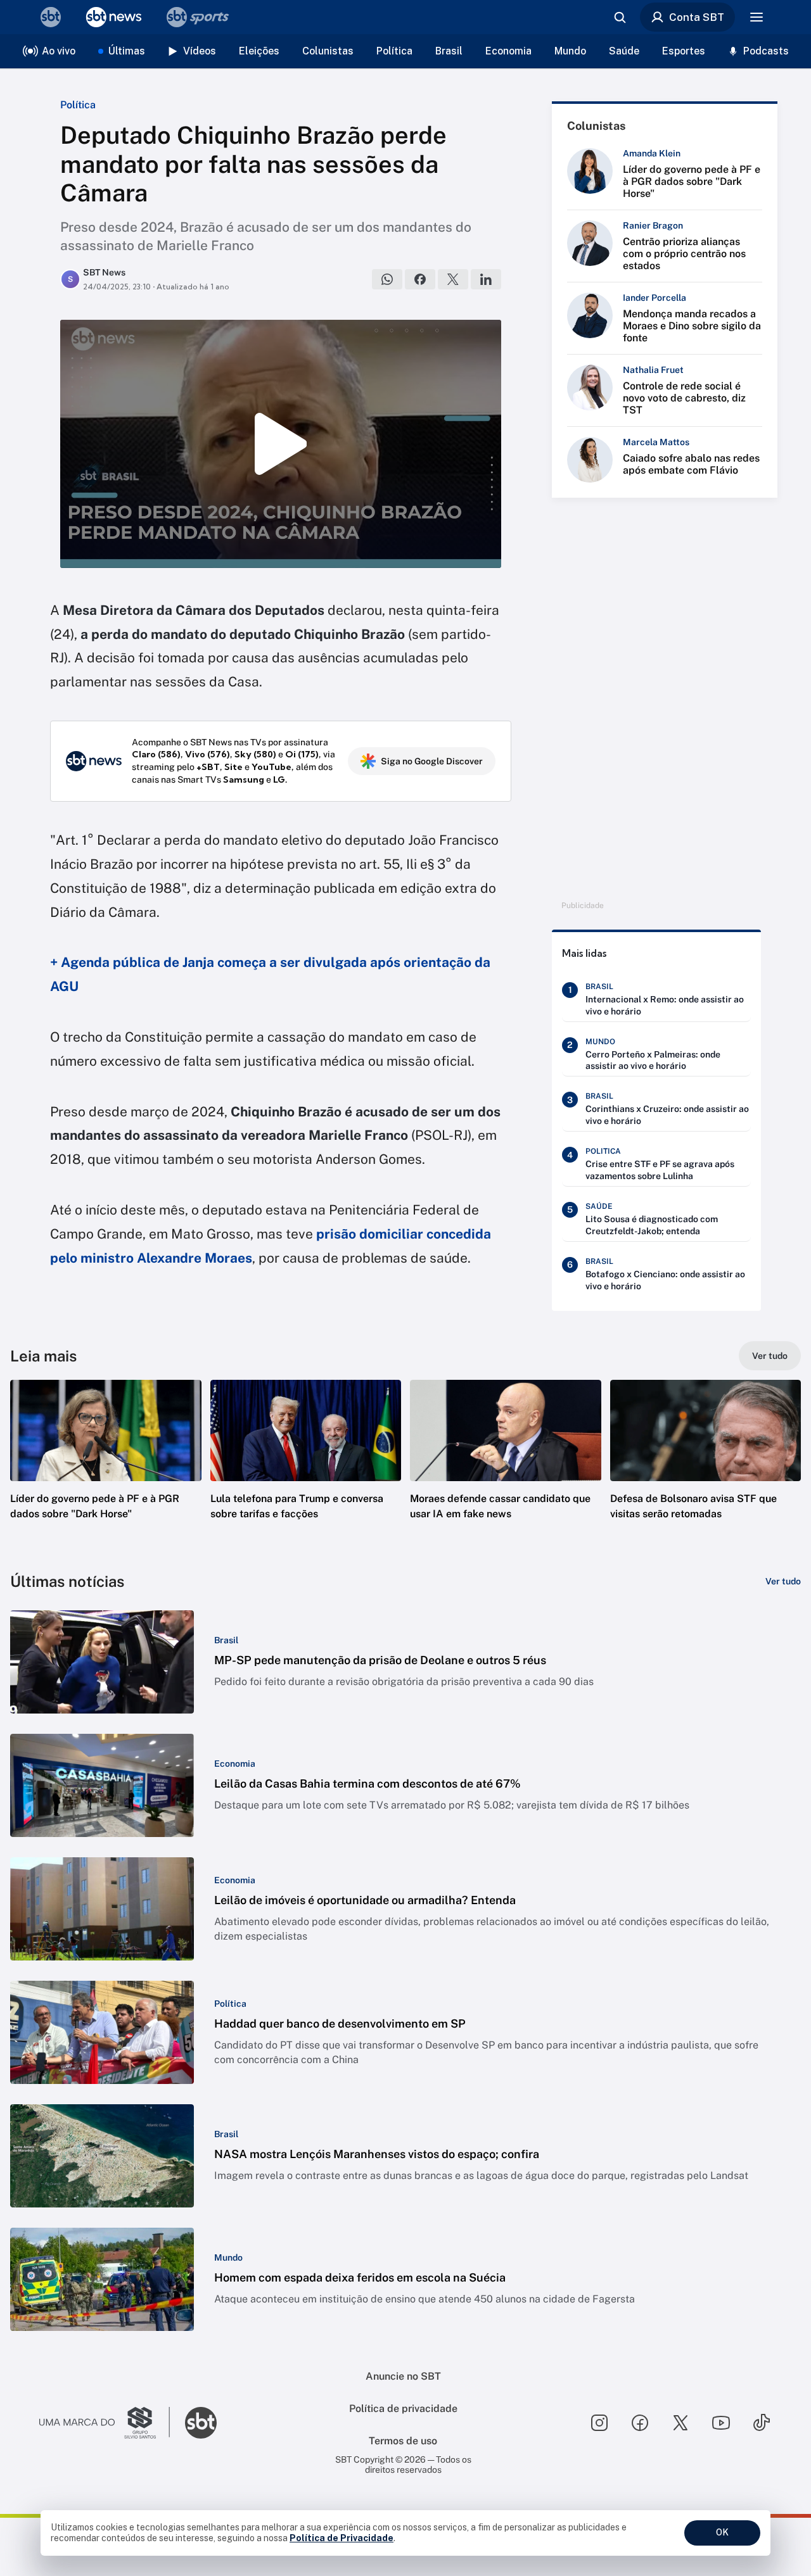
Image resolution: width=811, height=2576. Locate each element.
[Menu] (757, 17)
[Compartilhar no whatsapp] (387, 279)
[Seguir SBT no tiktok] (762, 2423)
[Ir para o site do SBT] (201, 2423)
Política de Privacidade (342, 2538)
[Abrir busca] (620, 17)
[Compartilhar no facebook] (420, 279)
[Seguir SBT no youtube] (721, 2423)
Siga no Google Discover (432, 761)
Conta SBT (697, 17)
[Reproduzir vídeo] (281, 444)
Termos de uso (403, 2441)
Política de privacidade (403, 2409)
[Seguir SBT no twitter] (680, 2423)
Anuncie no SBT (403, 2376)
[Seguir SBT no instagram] (599, 2423)
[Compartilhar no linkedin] (486, 279)
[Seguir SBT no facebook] (640, 2423)
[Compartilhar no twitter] (453, 279)
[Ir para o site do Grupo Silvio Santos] (105, 2423)
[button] (106, 1468)
